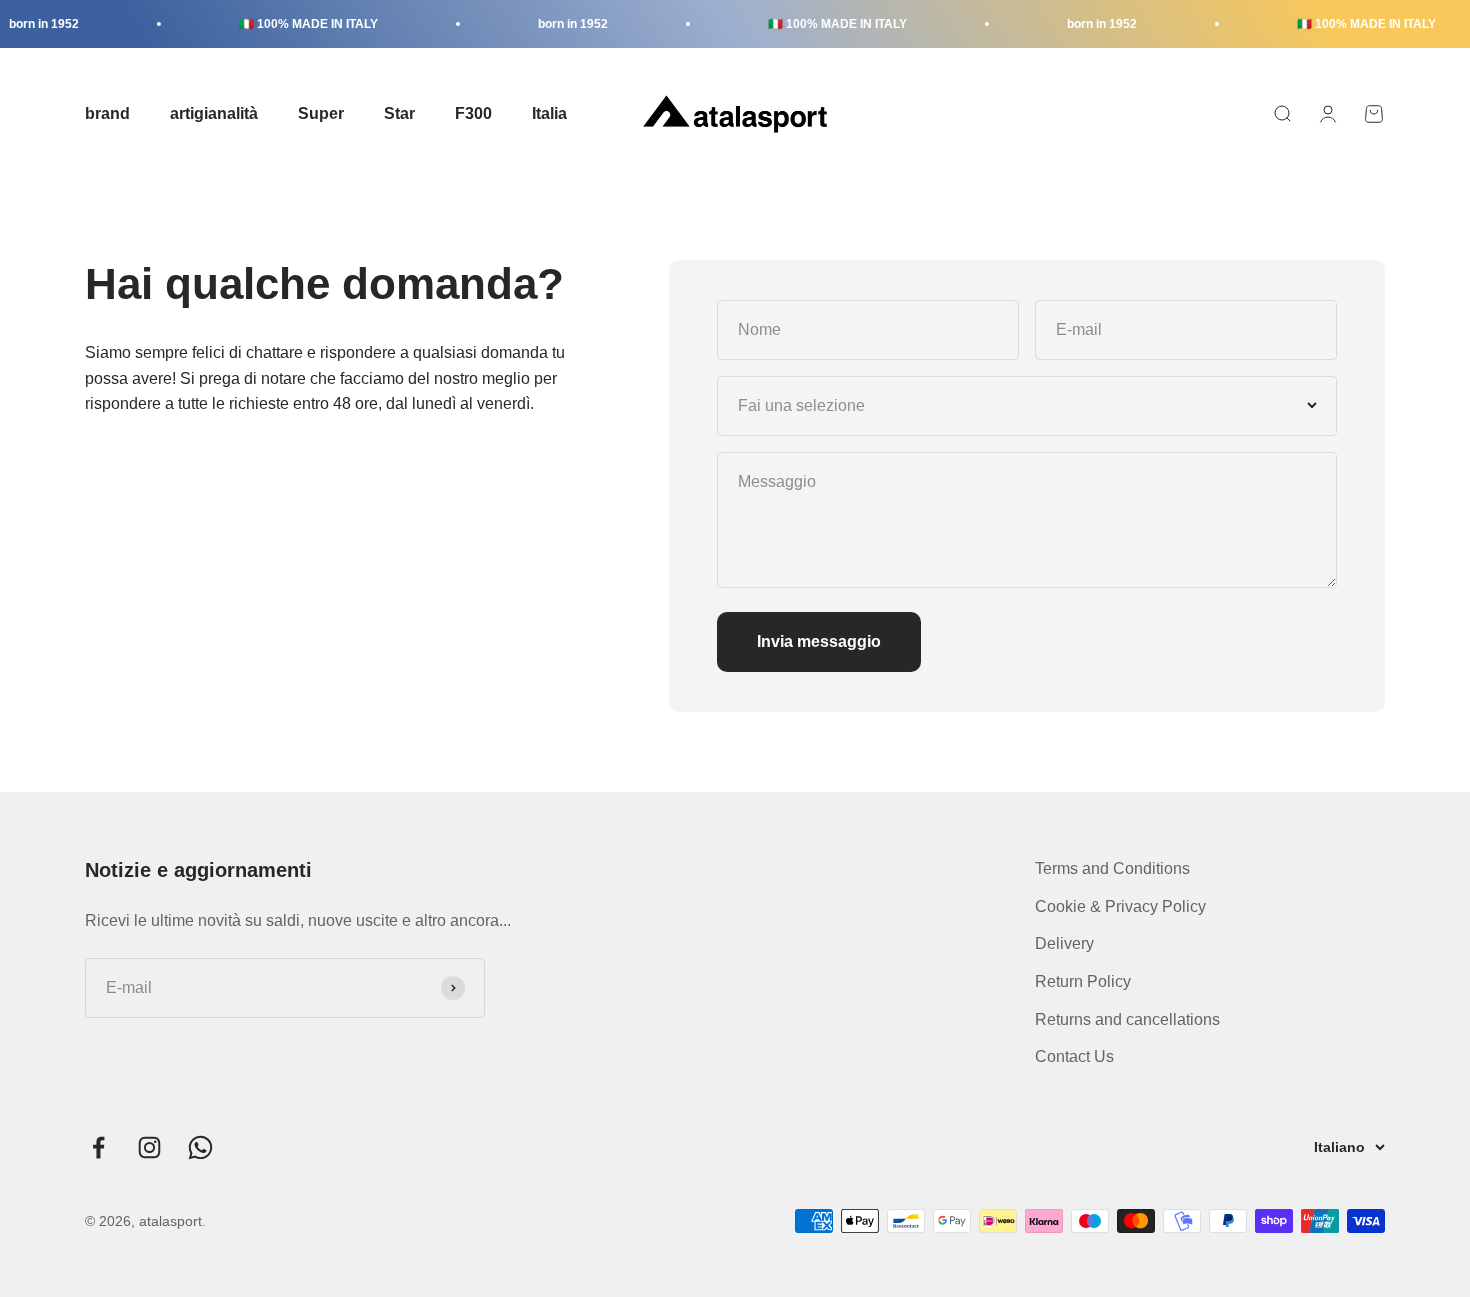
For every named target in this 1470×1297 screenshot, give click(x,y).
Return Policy (1083, 981)
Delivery (1064, 943)
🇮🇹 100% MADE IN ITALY (294, 24)
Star (399, 113)
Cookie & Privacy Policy (1120, 906)
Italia (549, 113)
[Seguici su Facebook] (98, 1147)
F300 (473, 113)
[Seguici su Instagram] (149, 1147)
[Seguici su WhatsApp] (200, 1147)
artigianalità (214, 113)
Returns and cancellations (1127, 1019)
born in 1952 (559, 24)
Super (321, 113)
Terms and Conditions (1112, 868)
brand (107, 113)
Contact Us (1074, 1056)
